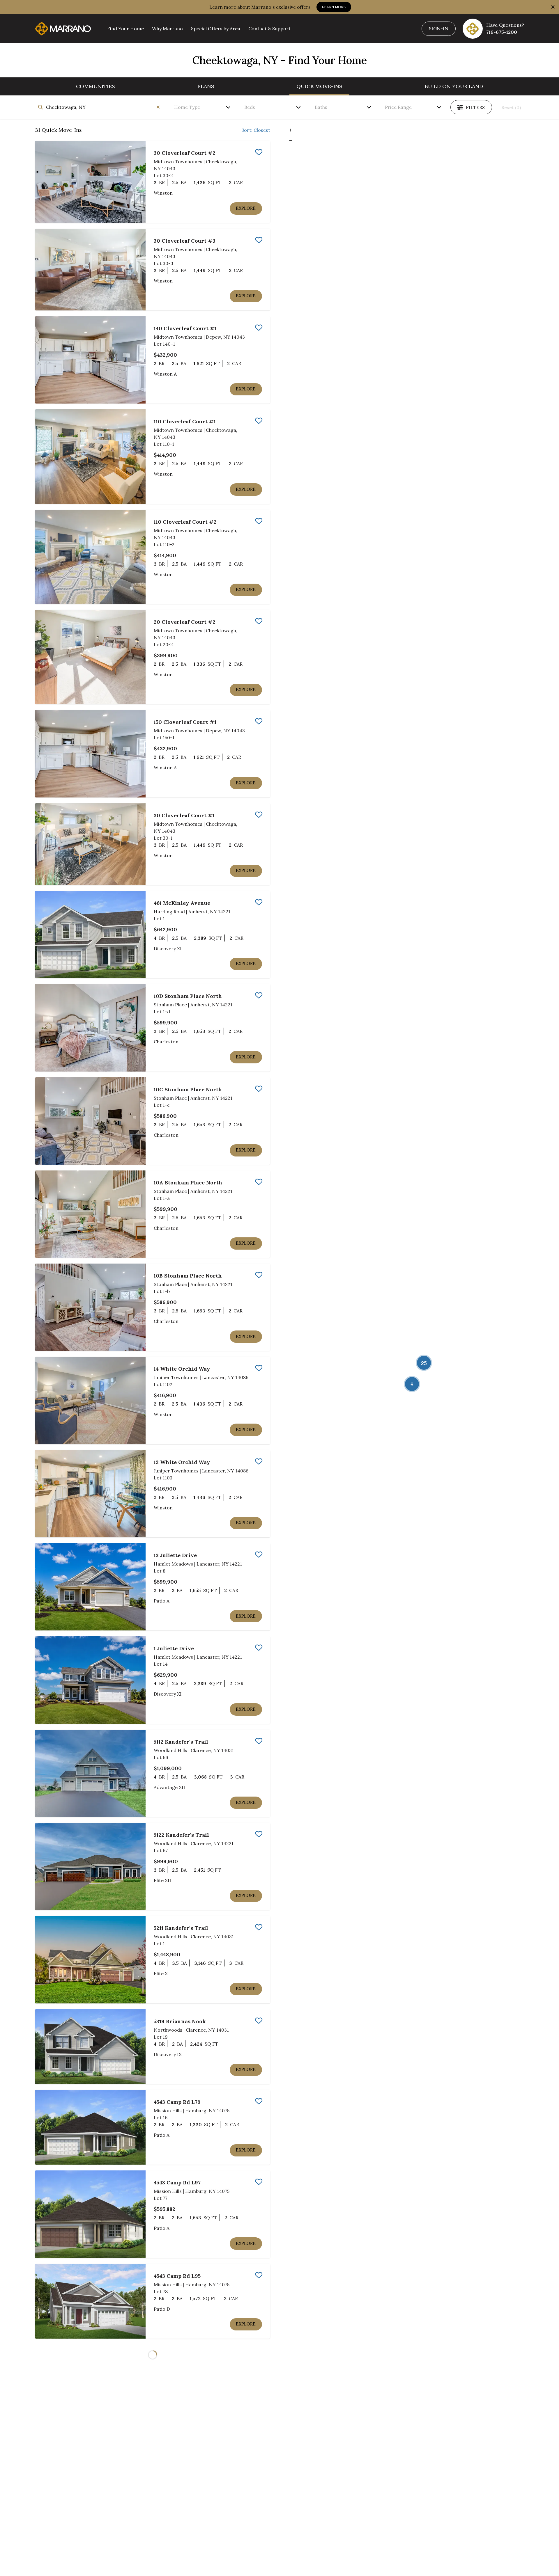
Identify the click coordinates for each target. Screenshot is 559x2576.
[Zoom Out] (291, 140)
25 (424, 1363)
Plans (206, 86)
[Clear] (158, 107)
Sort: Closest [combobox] (256, 130)
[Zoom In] (291, 130)
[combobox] (99, 107)
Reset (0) (511, 107)
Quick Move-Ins (319, 86)
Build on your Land (454, 86)
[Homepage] (63, 29)
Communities (95, 86)
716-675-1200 (502, 32)
